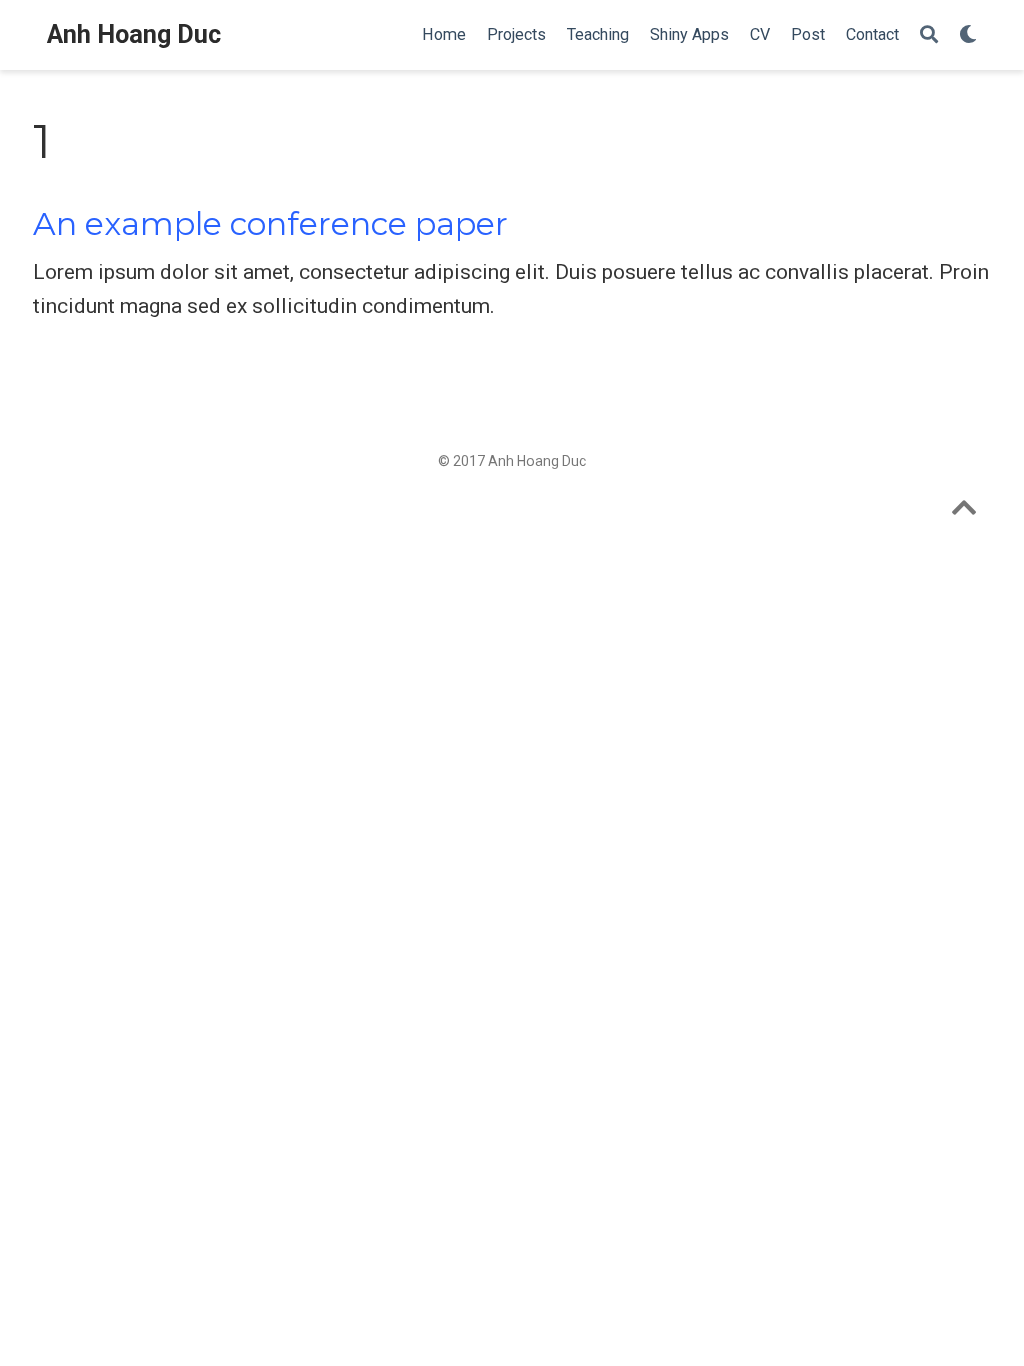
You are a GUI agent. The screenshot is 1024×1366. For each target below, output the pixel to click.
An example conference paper (270, 224)
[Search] (929, 35)
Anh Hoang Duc (134, 34)
